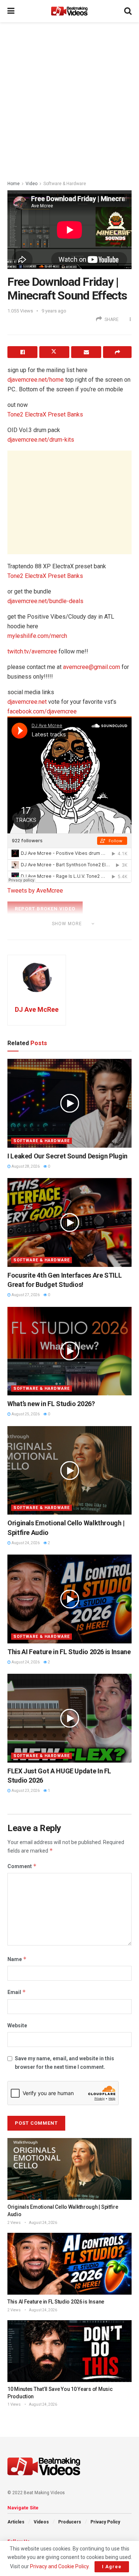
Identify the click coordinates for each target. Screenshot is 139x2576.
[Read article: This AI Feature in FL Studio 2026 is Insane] (69, 1599)
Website (17, 2025)
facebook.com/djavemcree (42, 711)
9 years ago (54, 311)
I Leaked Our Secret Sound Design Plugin (67, 1156)
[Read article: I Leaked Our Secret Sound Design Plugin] (69, 1103)
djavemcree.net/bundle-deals (45, 601)
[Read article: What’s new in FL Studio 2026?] (69, 1351)
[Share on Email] (86, 352)
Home (14, 184)
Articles (16, 2522)
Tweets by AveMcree (35, 891)
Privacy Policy (105, 2522)
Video (32, 184)
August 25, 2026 (25, 1414)
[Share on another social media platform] (117, 352)
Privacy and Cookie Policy (59, 2566)
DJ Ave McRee (37, 1009)
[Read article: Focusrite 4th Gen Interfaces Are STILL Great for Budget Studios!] (69, 1222)
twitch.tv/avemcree (32, 651)
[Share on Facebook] (22, 352)
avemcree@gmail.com (92, 667)
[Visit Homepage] (69, 11)
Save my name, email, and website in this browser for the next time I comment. (64, 2063)
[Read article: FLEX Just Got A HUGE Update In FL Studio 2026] (69, 1718)
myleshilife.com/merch (37, 636)
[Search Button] (128, 11)
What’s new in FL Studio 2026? (51, 1404)
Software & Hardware (65, 184)
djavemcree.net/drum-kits (41, 440)
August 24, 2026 (25, 1543)
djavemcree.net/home (36, 380)
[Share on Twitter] (54, 352)
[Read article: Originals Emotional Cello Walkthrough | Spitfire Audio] (69, 1471)
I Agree (112, 2567)
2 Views (14, 2223)
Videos (41, 2522)
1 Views (14, 2404)
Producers (70, 2522)
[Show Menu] (11, 11)
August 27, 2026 (25, 1295)
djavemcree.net (27, 702)
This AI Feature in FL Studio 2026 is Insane (69, 1652)
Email (17, 1992)
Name (17, 1959)
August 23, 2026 (25, 1791)
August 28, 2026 (25, 1166)
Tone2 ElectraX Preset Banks (45, 414)
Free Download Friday (50, 934)
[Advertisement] (69, 99)
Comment (22, 1866)
